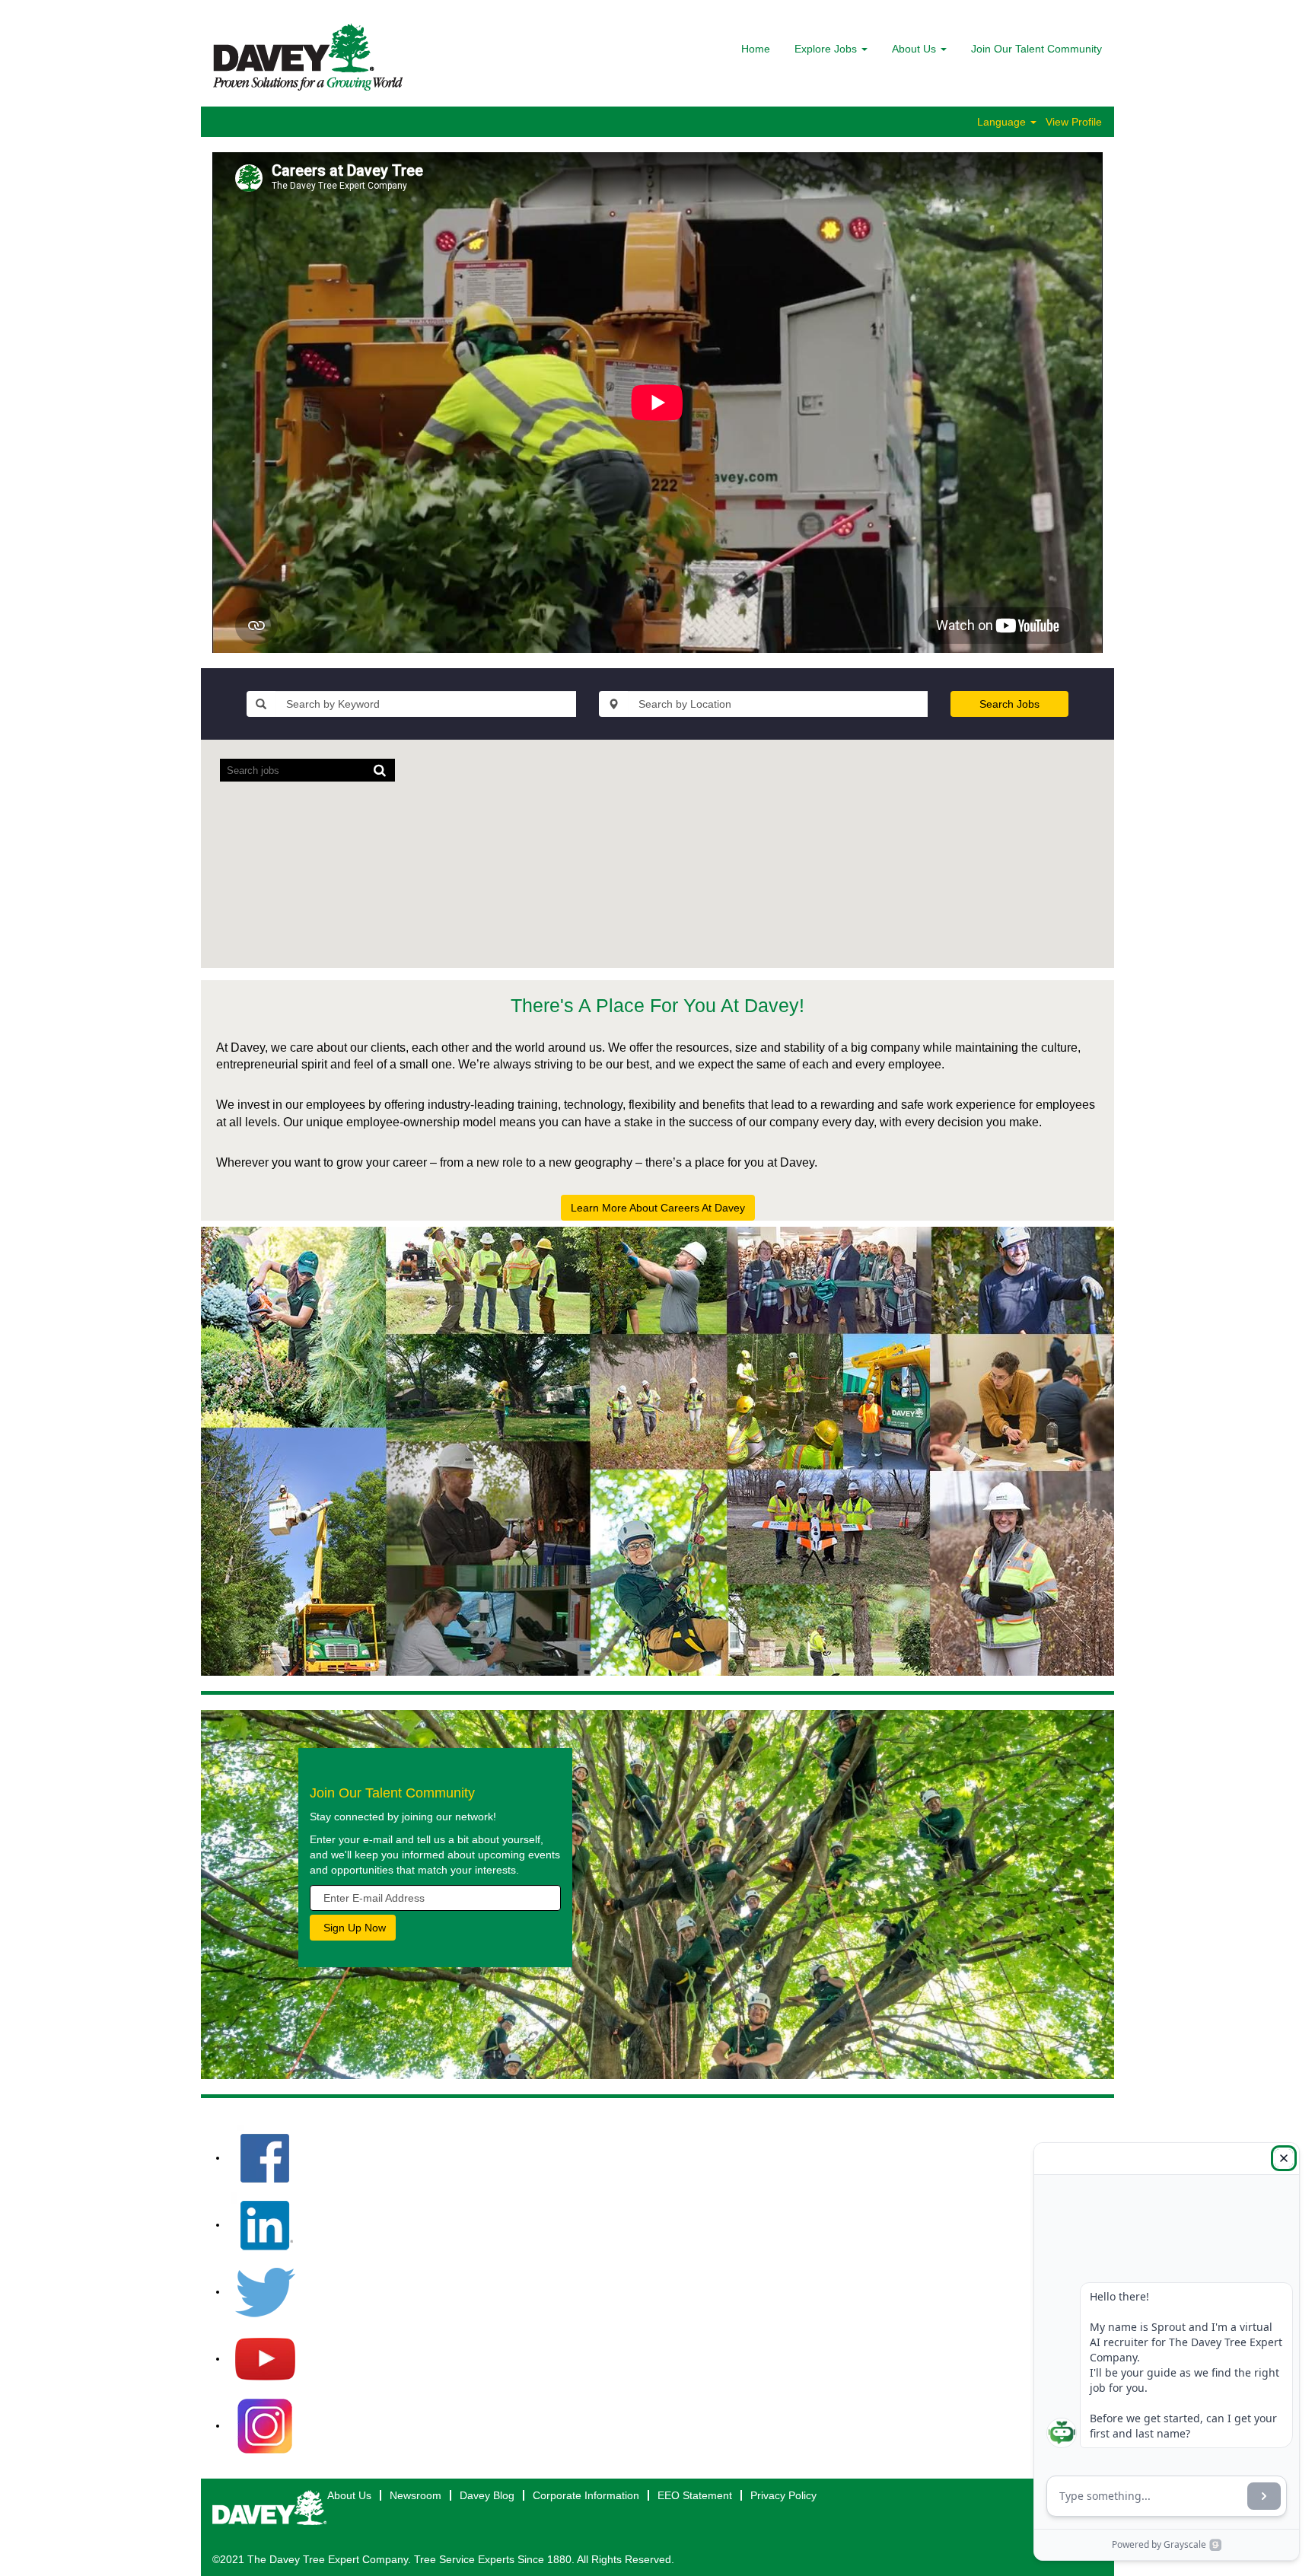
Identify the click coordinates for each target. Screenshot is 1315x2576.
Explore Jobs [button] (827, 49)
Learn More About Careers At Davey (658, 1208)
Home (756, 49)
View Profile (1074, 122)
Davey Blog (487, 2495)
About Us (349, 2495)
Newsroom (416, 2495)
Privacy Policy (783, 2495)
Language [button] (1003, 122)
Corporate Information (586, 2495)
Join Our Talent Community (1036, 49)
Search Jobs (1009, 704)
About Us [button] (915, 49)
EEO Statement (695, 2495)
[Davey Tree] (308, 57)
